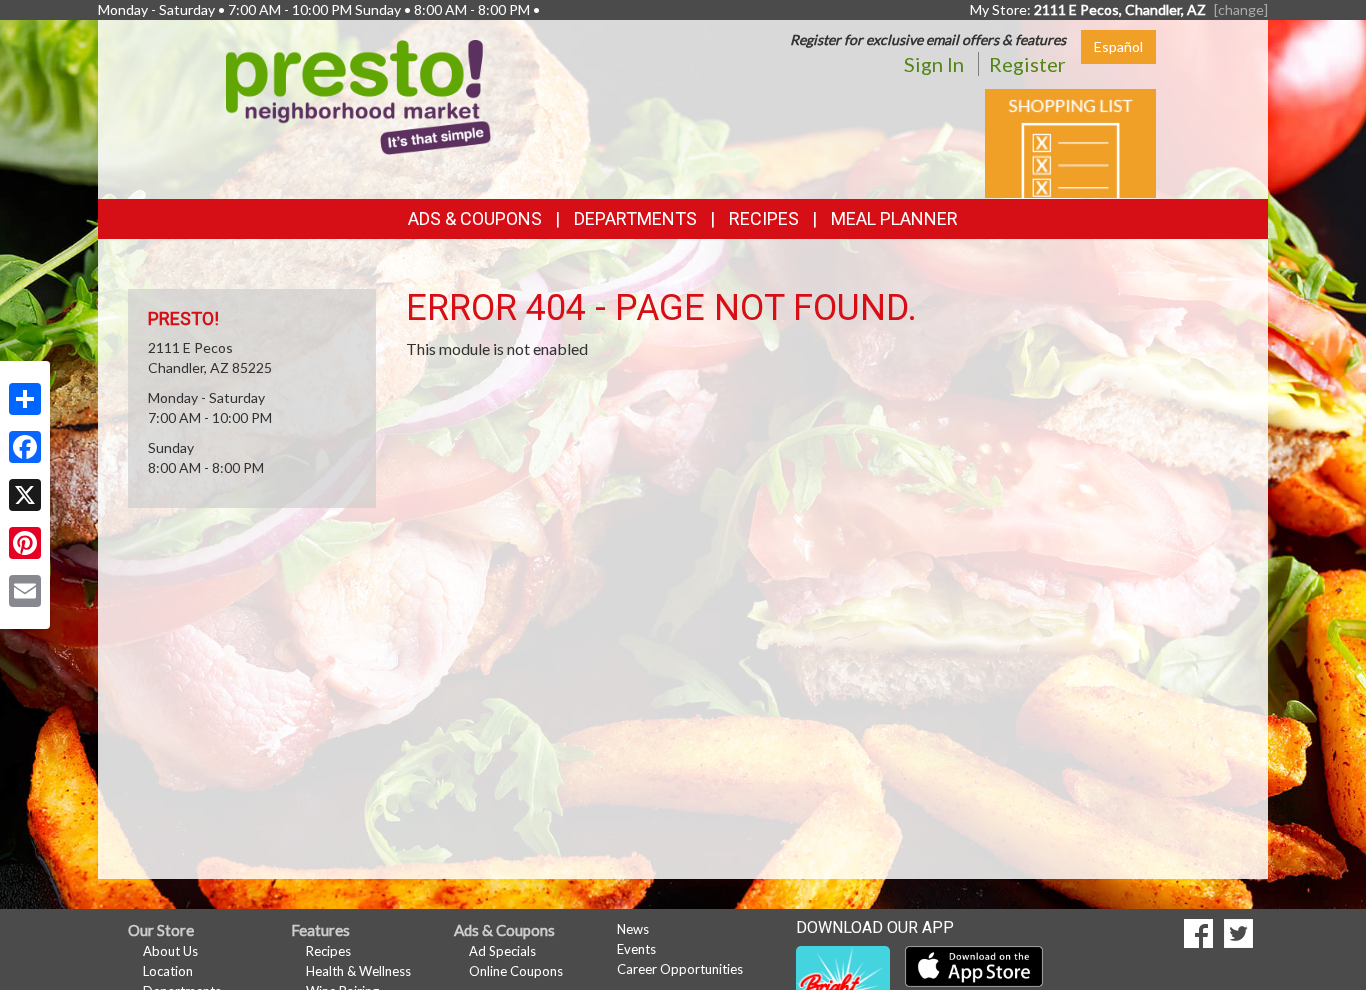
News (633, 929)
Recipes (764, 218)
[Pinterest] (25, 543)
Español (1118, 46)
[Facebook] (25, 447)
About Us (170, 951)
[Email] (25, 591)
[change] (1241, 9)
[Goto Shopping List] (1070, 141)
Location (168, 971)
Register (1027, 64)
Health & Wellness (358, 971)
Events (636, 949)
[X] (25, 495)
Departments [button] (635, 218)
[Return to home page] (358, 95)
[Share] (25, 399)
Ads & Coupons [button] (475, 218)
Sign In (934, 64)
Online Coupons (516, 971)
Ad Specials (502, 951)
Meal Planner (894, 218)
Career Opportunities (680, 969)
